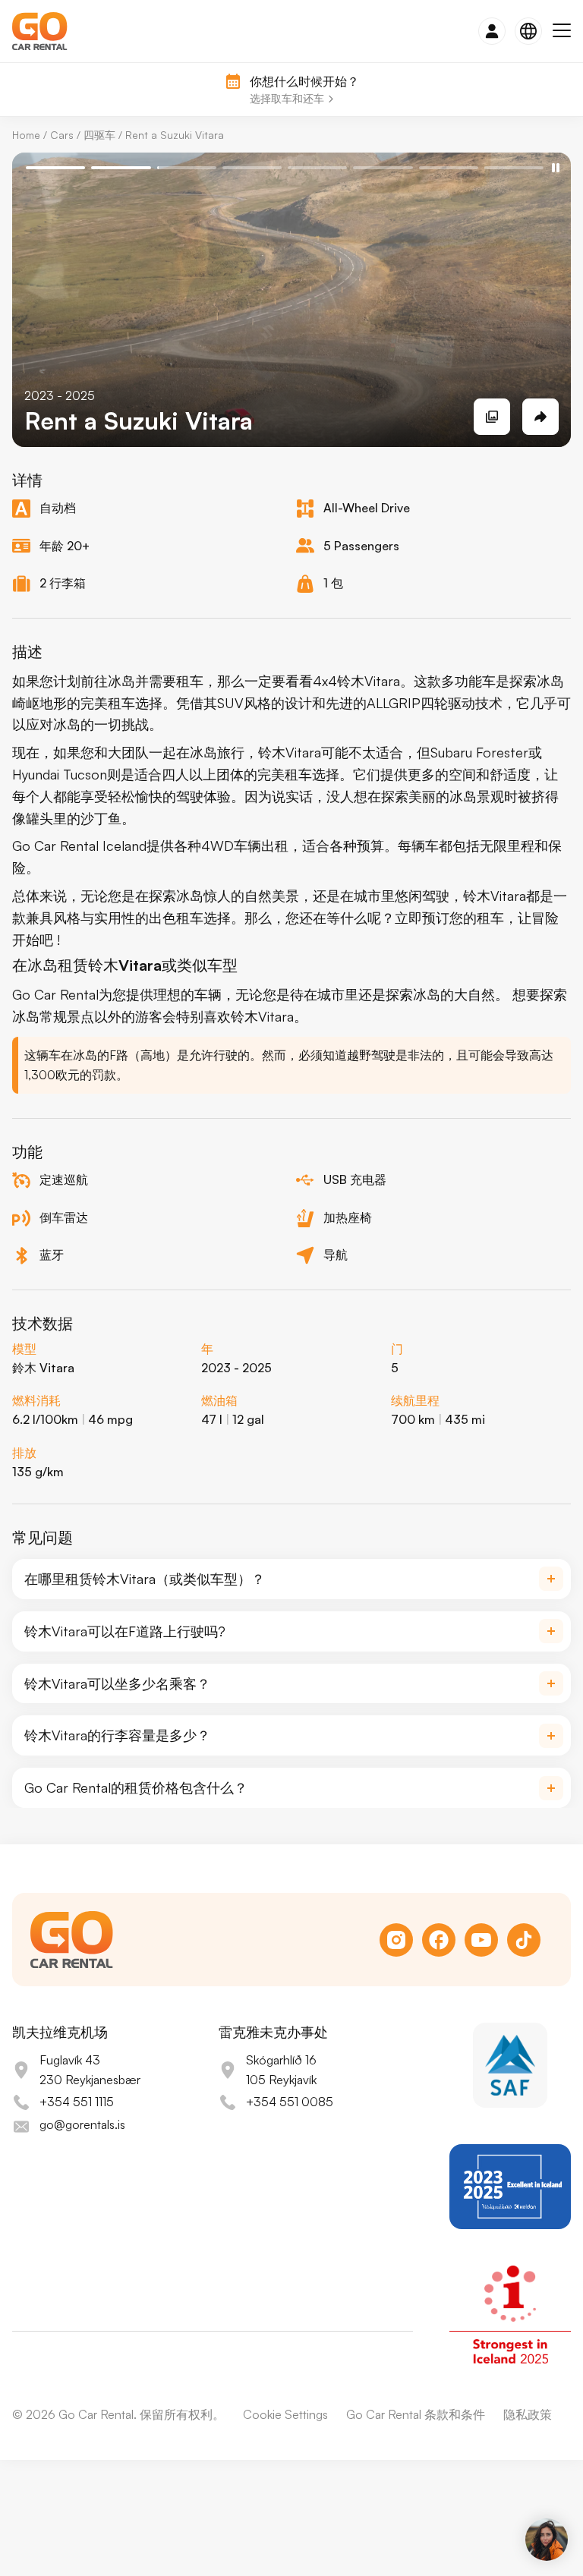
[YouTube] (481, 1940)
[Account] (492, 31)
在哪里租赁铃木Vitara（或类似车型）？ (145, 1579)
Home (26, 135)
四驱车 (99, 135)
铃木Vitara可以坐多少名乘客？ (117, 1683)
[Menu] (562, 31)
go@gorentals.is (82, 2124)
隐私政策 (528, 2414)
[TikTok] (524, 1940)
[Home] (40, 31)
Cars (62, 135)
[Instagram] (396, 1940)
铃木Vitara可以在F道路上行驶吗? (125, 1631)
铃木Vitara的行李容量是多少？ (117, 1735)
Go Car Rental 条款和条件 (416, 2414)
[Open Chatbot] (547, 2540)
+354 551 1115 (77, 2102)
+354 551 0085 (290, 2102)
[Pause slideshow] (556, 168)
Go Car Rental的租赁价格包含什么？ (136, 1787)
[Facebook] (439, 1940)
